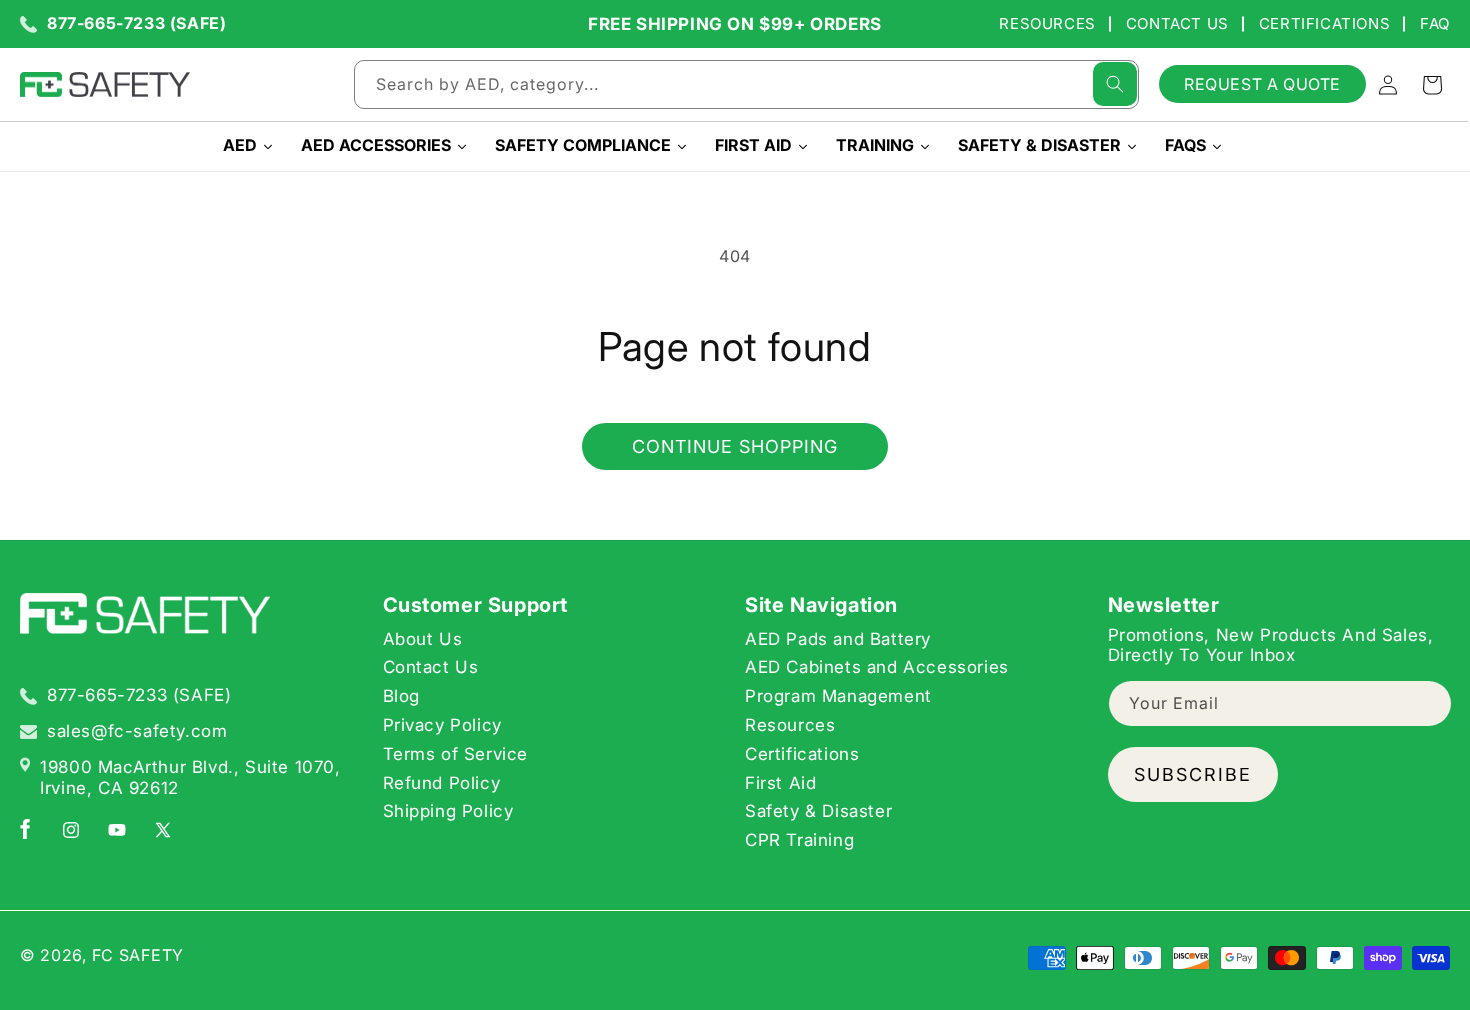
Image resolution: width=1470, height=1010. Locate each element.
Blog (401, 696)
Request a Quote (1262, 84)
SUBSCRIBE (1193, 774)
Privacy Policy (442, 725)
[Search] (1115, 84)
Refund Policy (442, 783)
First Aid (780, 783)
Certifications (1324, 23)
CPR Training (799, 840)
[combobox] (746, 84)
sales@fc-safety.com (137, 731)
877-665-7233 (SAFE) (136, 23)
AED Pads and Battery (838, 639)
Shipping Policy (448, 812)
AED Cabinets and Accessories (877, 668)
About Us (423, 639)
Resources (1047, 23)
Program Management (838, 696)
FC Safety (138, 955)
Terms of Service (456, 754)
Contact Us (1177, 23)
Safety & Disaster (818, 812)
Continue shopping (735, 446)
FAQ (1435, 23)
